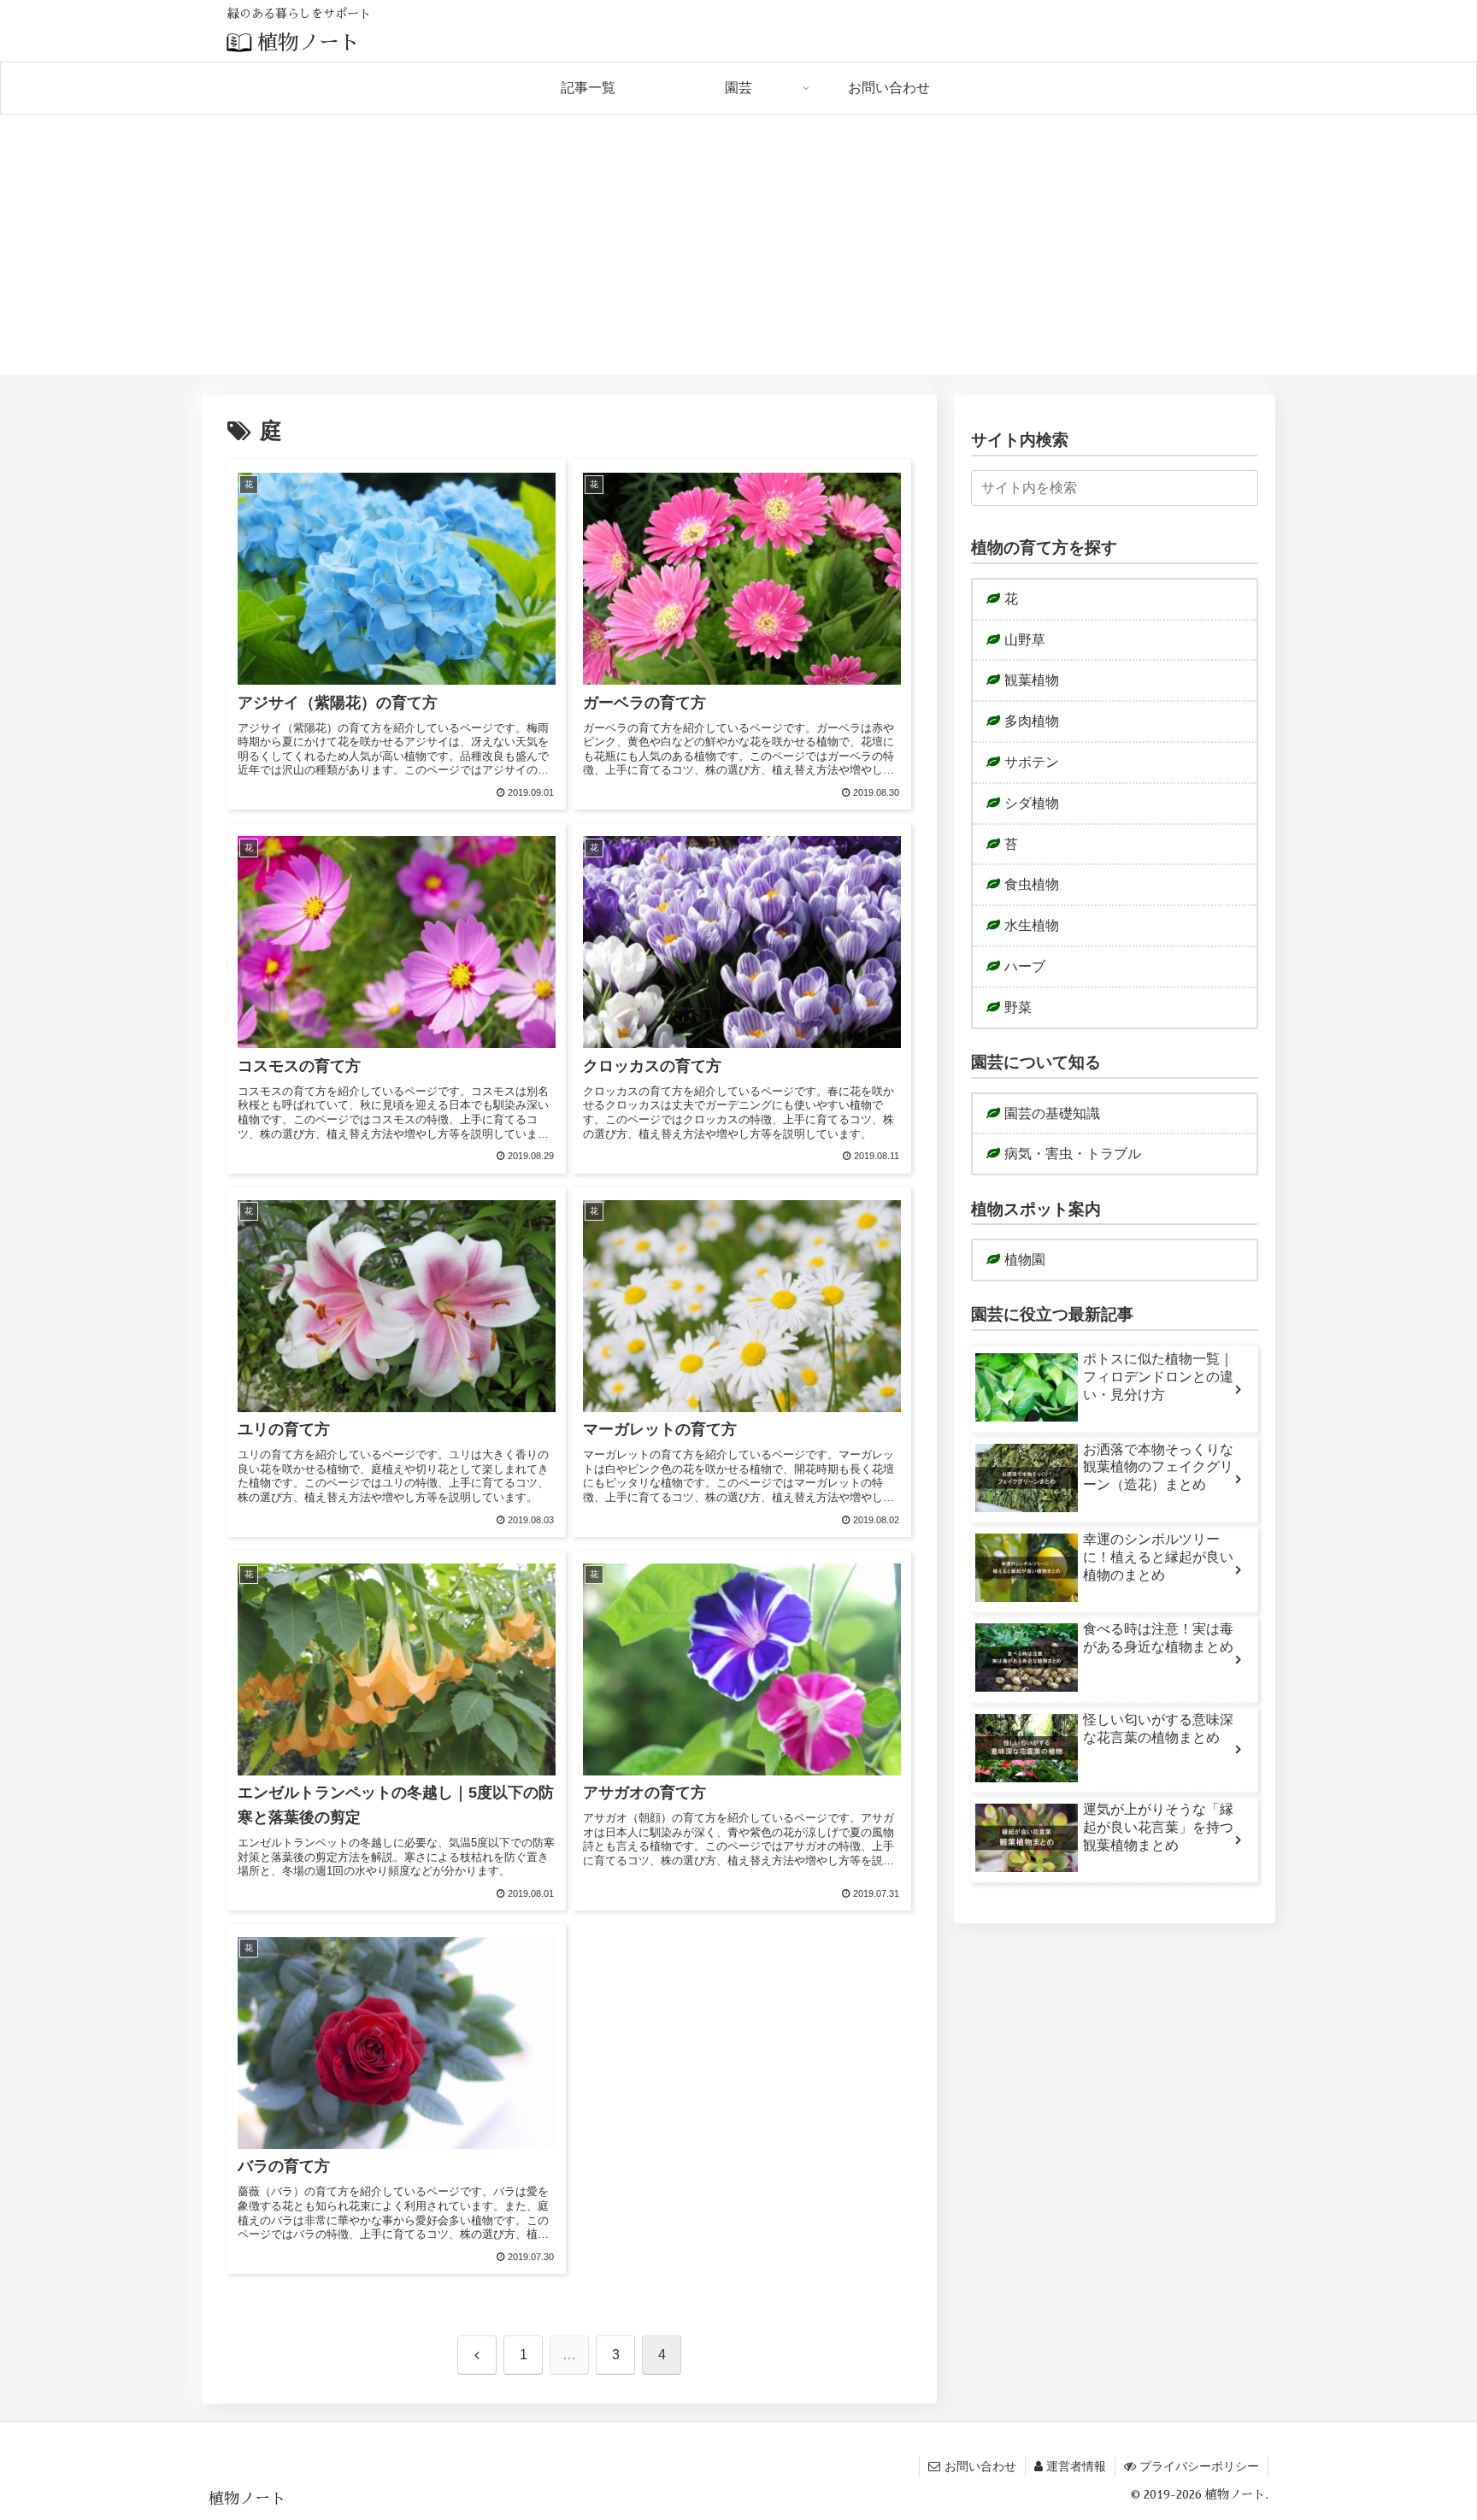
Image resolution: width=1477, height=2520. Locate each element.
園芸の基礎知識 (1052, 1113)
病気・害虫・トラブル (1073, 1154)
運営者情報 (1076, 2466)
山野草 (1025, 640)
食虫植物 (1032, 884)
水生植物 (1032, 925)
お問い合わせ (980, 2466)
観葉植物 (1032, 680)
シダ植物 (1032, 803)
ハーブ (1025, 966)
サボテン (1032, 762)
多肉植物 (1032, 721)
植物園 (1025, 1260)
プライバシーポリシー (1199, 2466)
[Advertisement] (738, 255)
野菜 (1018, 1007)
